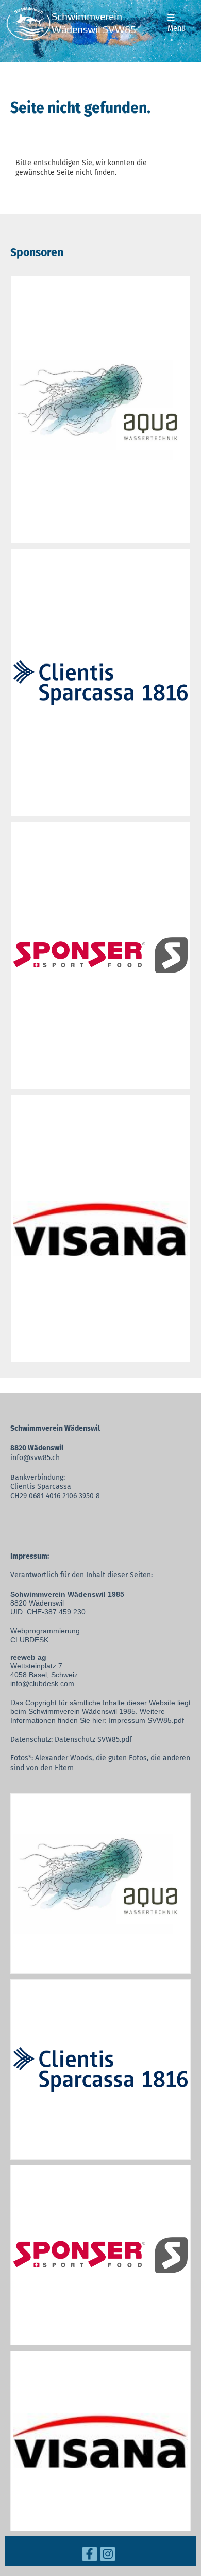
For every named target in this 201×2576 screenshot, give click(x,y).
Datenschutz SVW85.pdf (93, 1739)
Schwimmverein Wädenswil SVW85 (94, 23)
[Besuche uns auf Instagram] (108, 2556)
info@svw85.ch (35, 1458)
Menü (177, 28)
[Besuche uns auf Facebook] (90, 2556)
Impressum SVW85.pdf (146, 1720)
